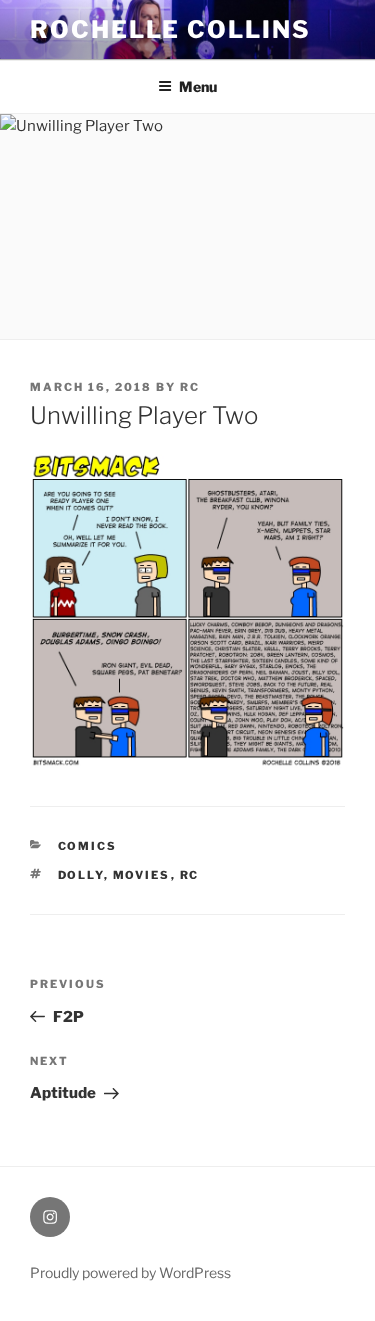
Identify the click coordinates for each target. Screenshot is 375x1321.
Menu (198, 86)
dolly (81, 875)
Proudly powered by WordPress (130, 1272)
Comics (88, 846)
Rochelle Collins (170, 29)
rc (190, 387)
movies (142, 875)
